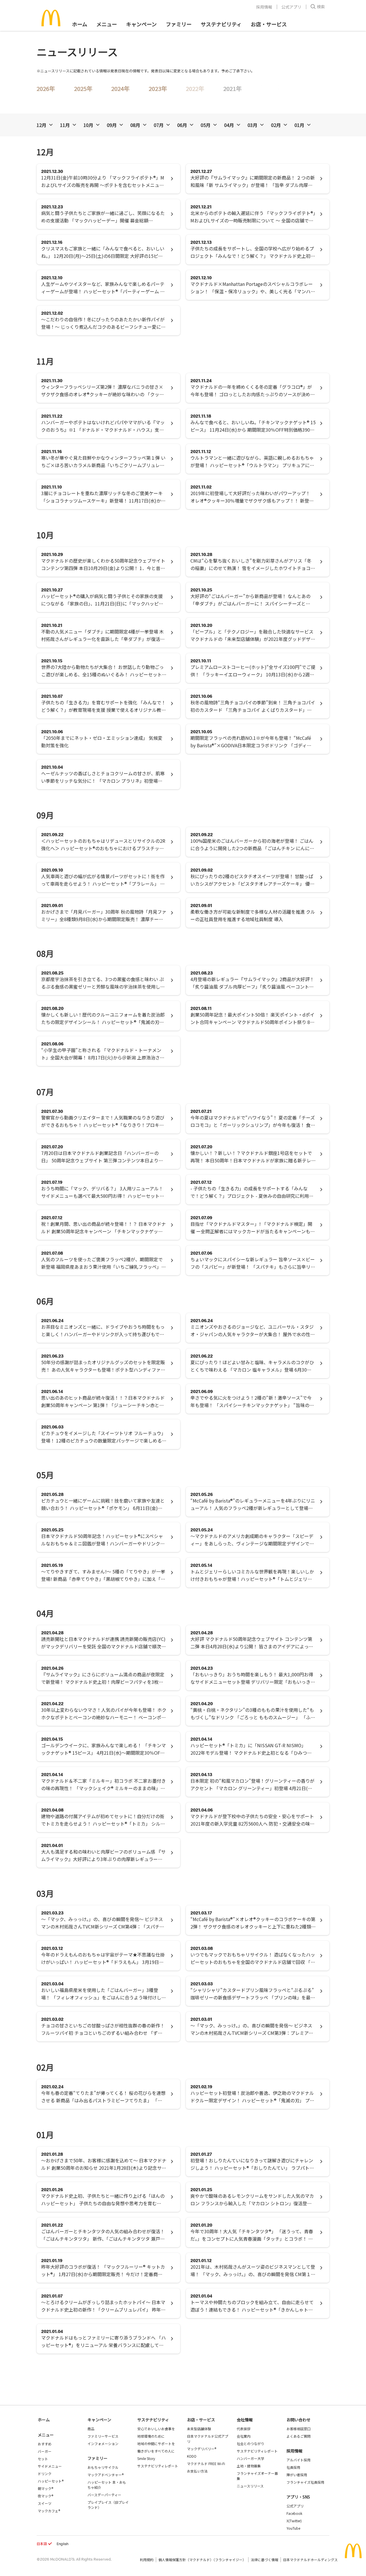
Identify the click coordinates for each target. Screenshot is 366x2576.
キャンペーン (141, 24)
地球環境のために (151, 2436)
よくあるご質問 (299, 2436)
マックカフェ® (49, 2511)
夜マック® (45, 2496)
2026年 (46, 88)
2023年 (158, 88)
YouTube (293, 2528)
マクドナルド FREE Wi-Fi (206, 2464)
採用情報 (264, 7)
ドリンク (45, 2474)
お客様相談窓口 (299, 2429)
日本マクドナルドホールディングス (310, 2560)
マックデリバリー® (202, 2449)
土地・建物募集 (249, 2466)
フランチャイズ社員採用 (305, 2482)
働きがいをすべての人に (156, 2451)
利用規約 (147, 2560)
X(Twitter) (294, 2521)
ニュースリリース (250, 2486)
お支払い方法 (197, 2471)
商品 (91, 2429)
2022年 (195, 88)
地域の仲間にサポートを (156, 2443)
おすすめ (45, 2444)
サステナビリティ (221, 24)
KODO (192, 2456)
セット (43, 2459)
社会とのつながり (250, 2443)
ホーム (80, 24)
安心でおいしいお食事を (156, 2429)
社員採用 (293, 2467)
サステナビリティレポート (158, 2466)
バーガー (45, 2451)
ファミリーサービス (103, 2436)
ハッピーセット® (51, 2481)
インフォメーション (103, 2443)
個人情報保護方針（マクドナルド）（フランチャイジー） (202, 2560)
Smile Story (146, 2458)
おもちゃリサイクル (103, 2467)
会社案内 (244, 2436)
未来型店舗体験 (199, 2429)
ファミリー (179, 24)
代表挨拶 (244, 2429)
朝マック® (45, 2488)
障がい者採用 (297, 2475)
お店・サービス (269, 24)
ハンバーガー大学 (250, 2458)
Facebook (294, 2513)
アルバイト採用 (299, 2460)
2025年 (83, 88)
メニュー (46, 2435)
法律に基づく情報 (264, 2560)
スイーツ (45, 2503)
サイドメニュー (50, 2466)
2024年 (120, 88)
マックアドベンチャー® (106, 2475)
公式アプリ (291, 7)
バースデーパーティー (104, 2495)
